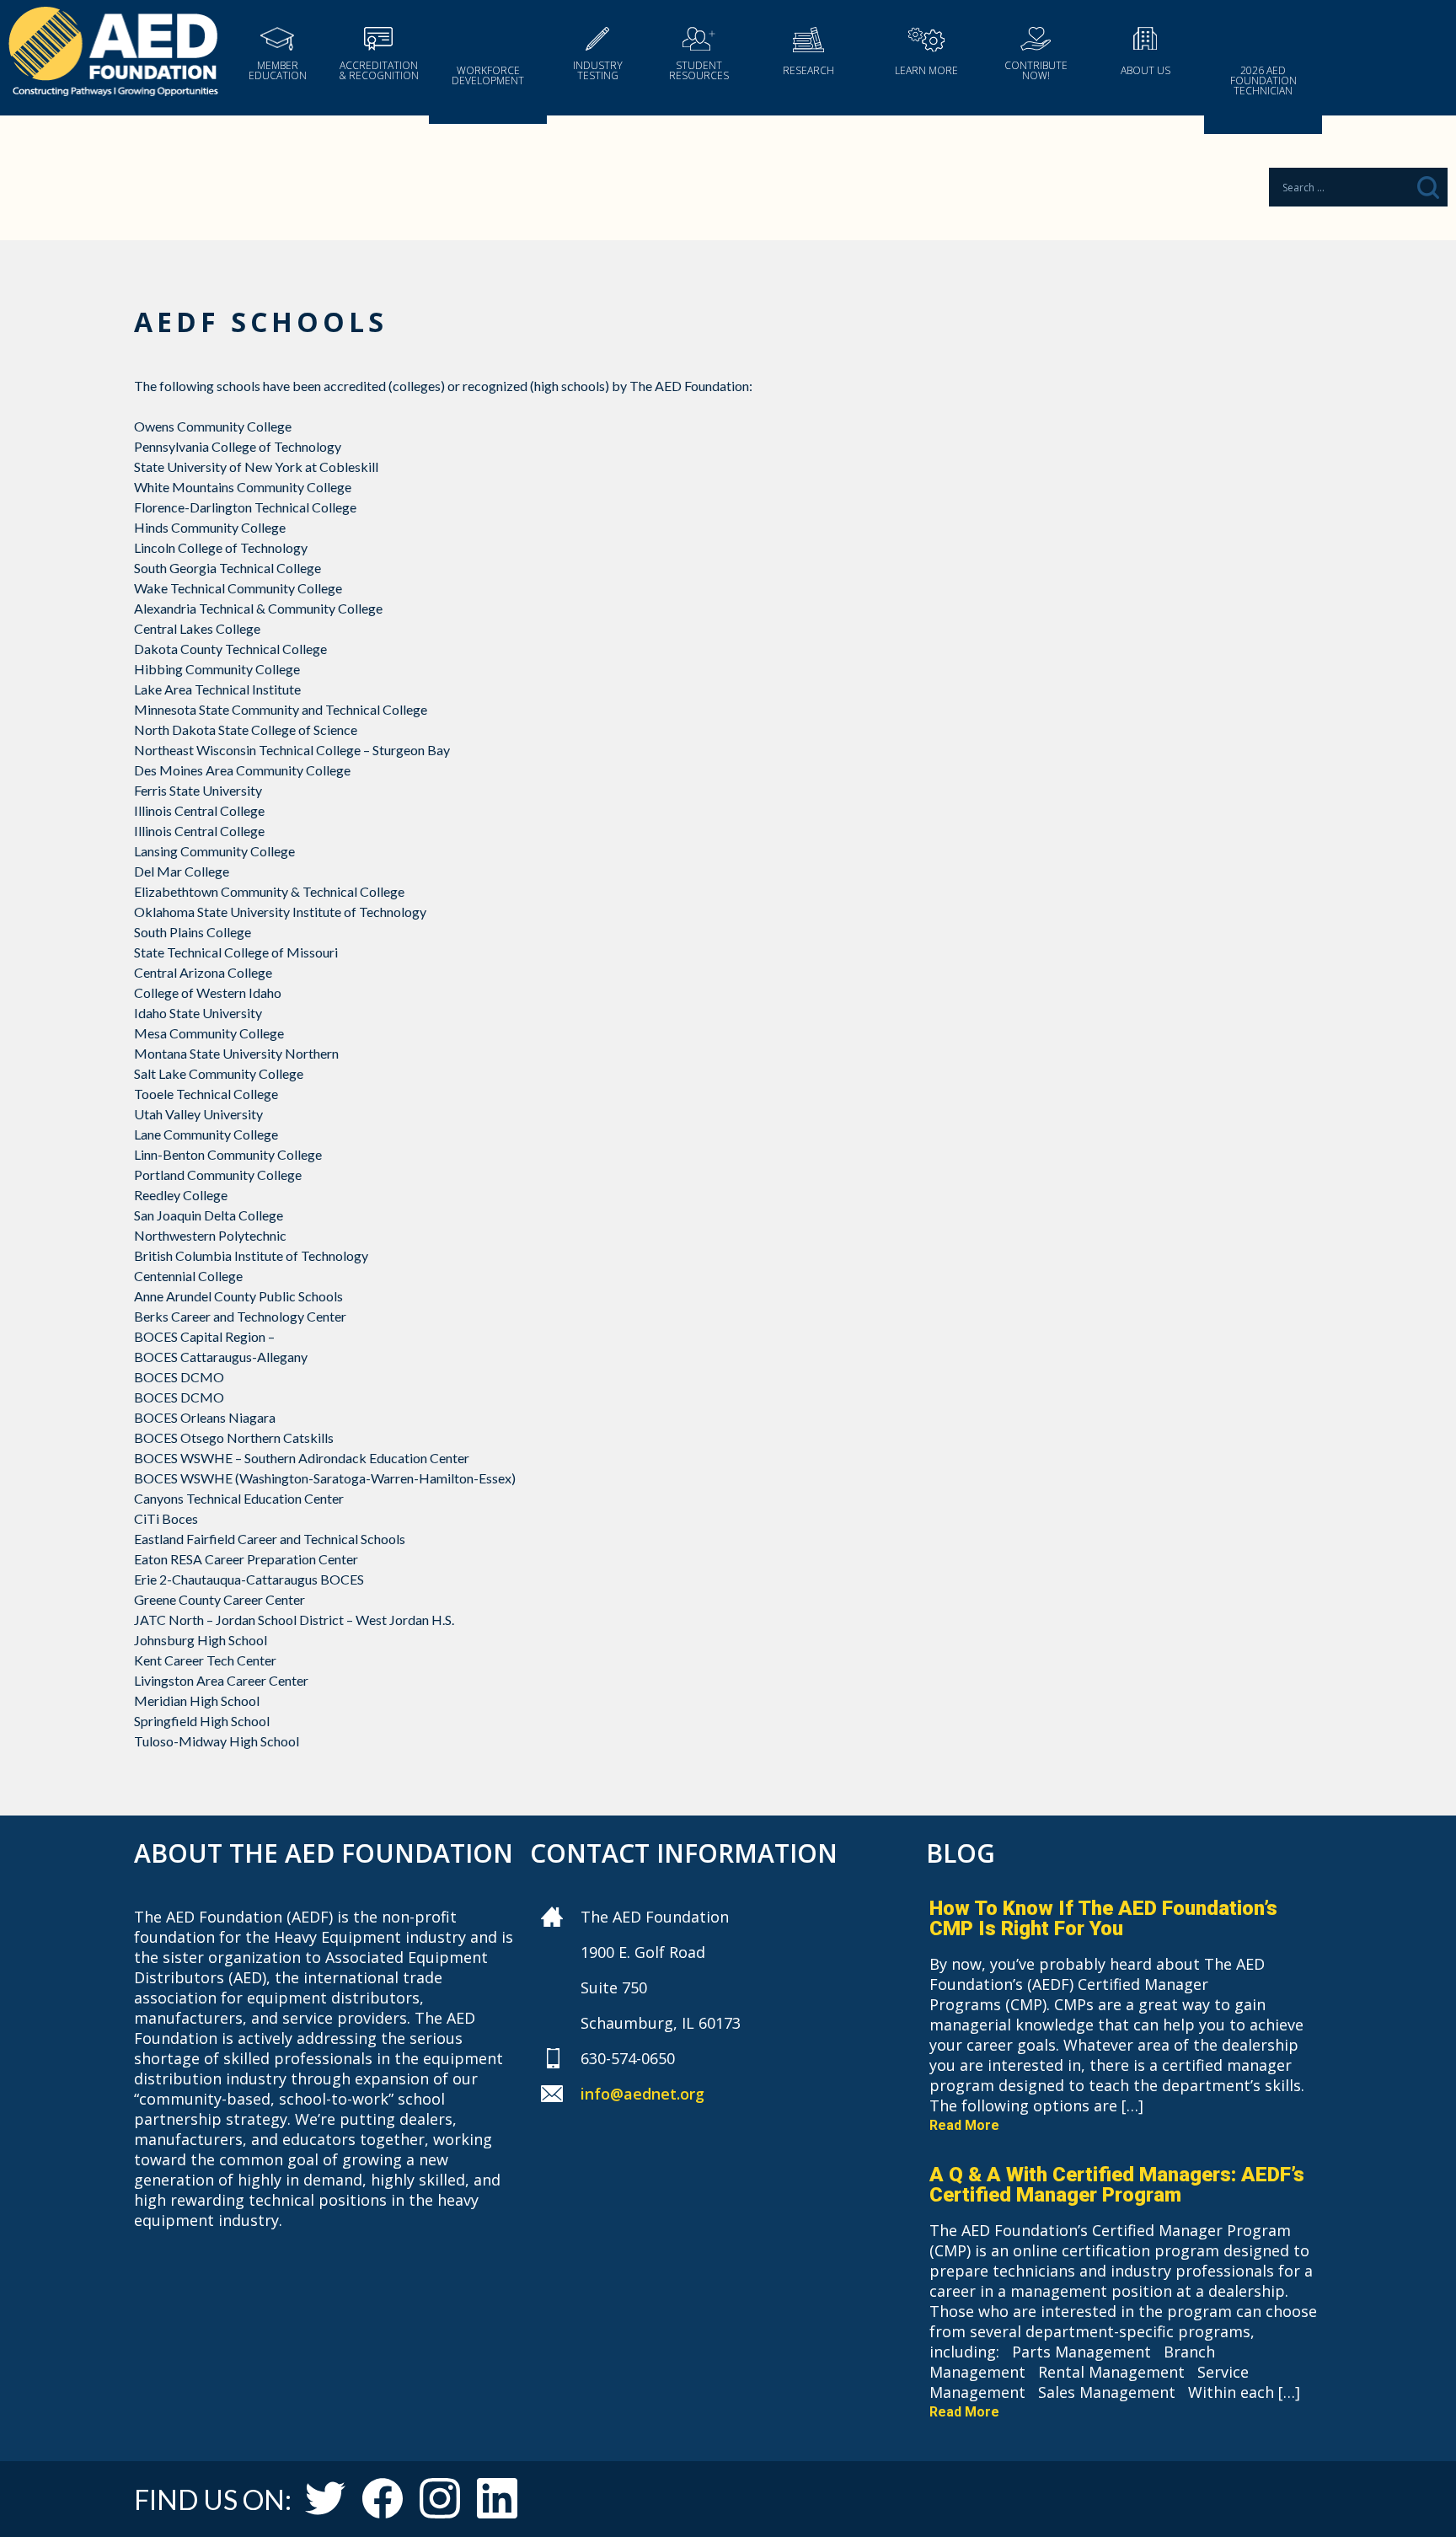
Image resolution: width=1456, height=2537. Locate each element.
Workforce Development (488, 75)
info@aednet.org (642, 2094)
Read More (964, 2125)
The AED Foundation (113, 54)
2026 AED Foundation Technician (1263, 80)
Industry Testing (598, 70)
